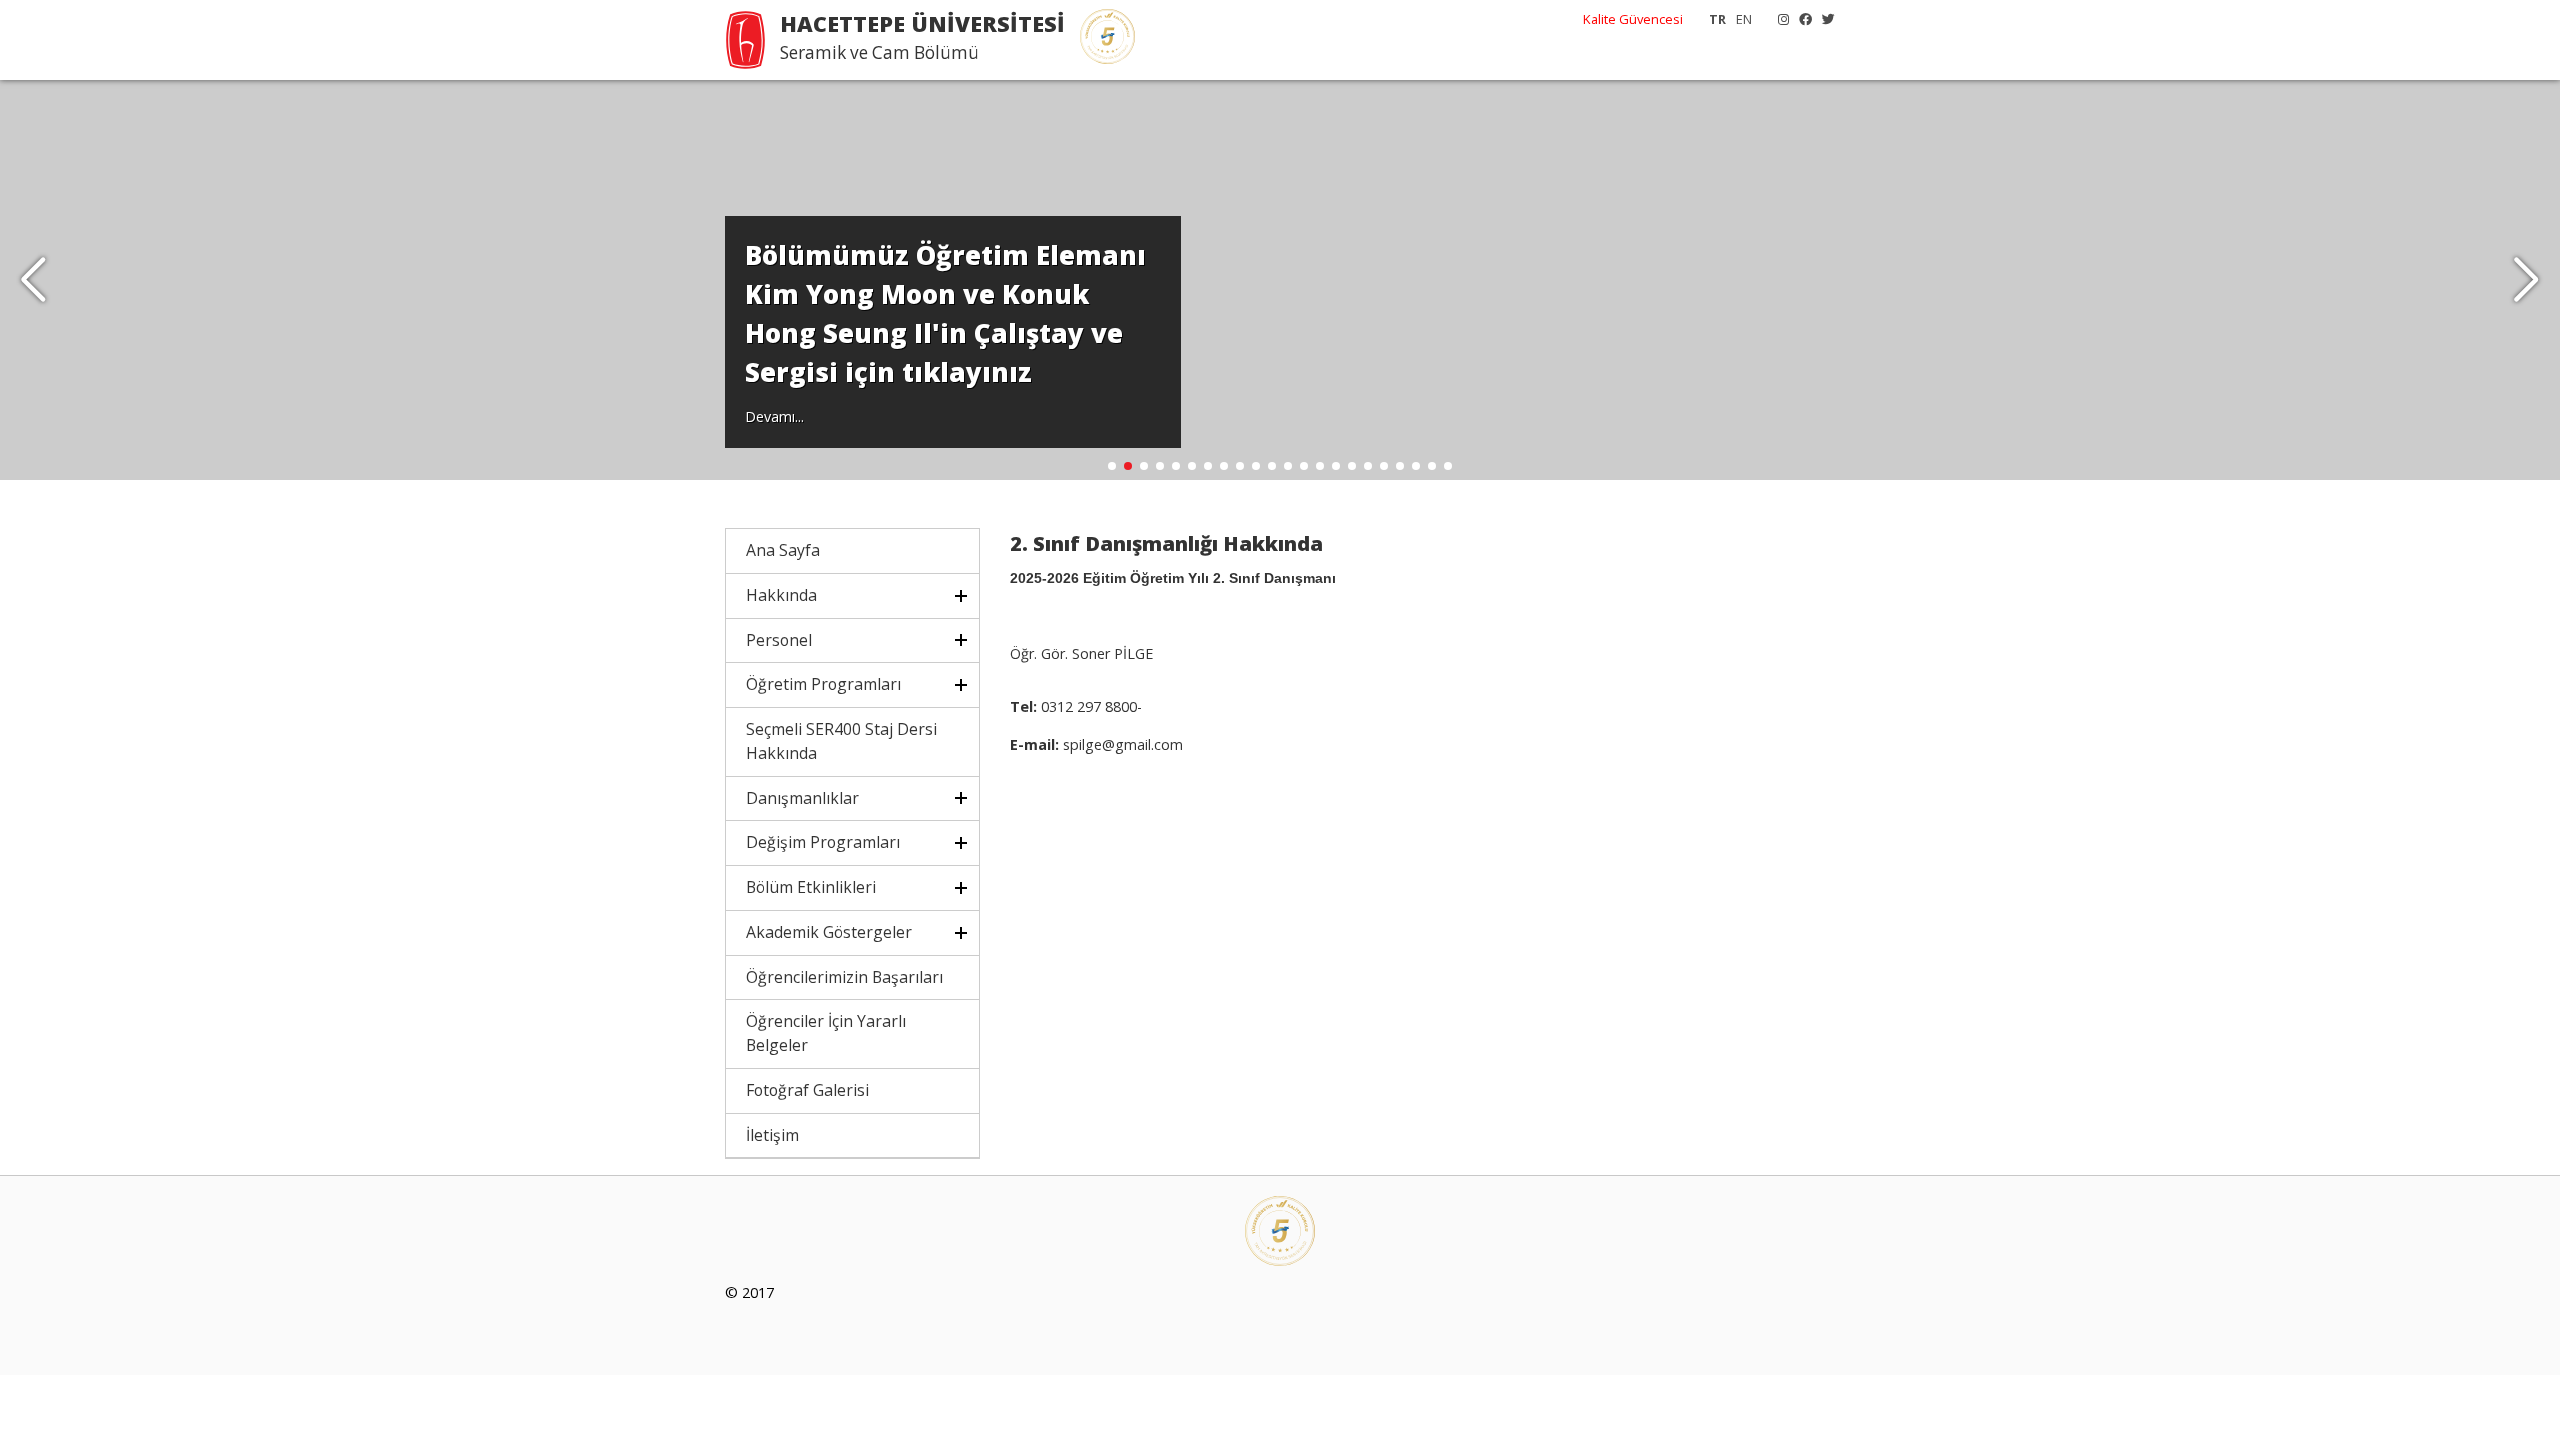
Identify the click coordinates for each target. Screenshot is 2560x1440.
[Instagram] (1778, 19)
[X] (1823, 19)
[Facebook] (1800, 19)
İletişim (772, 1135)
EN (1744, 19)
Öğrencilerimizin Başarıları (844, 977)
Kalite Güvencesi (1633, 19)
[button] (2526, 280)
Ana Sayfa (783, 550)
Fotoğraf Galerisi (807, 1090)
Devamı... (774, 416)
